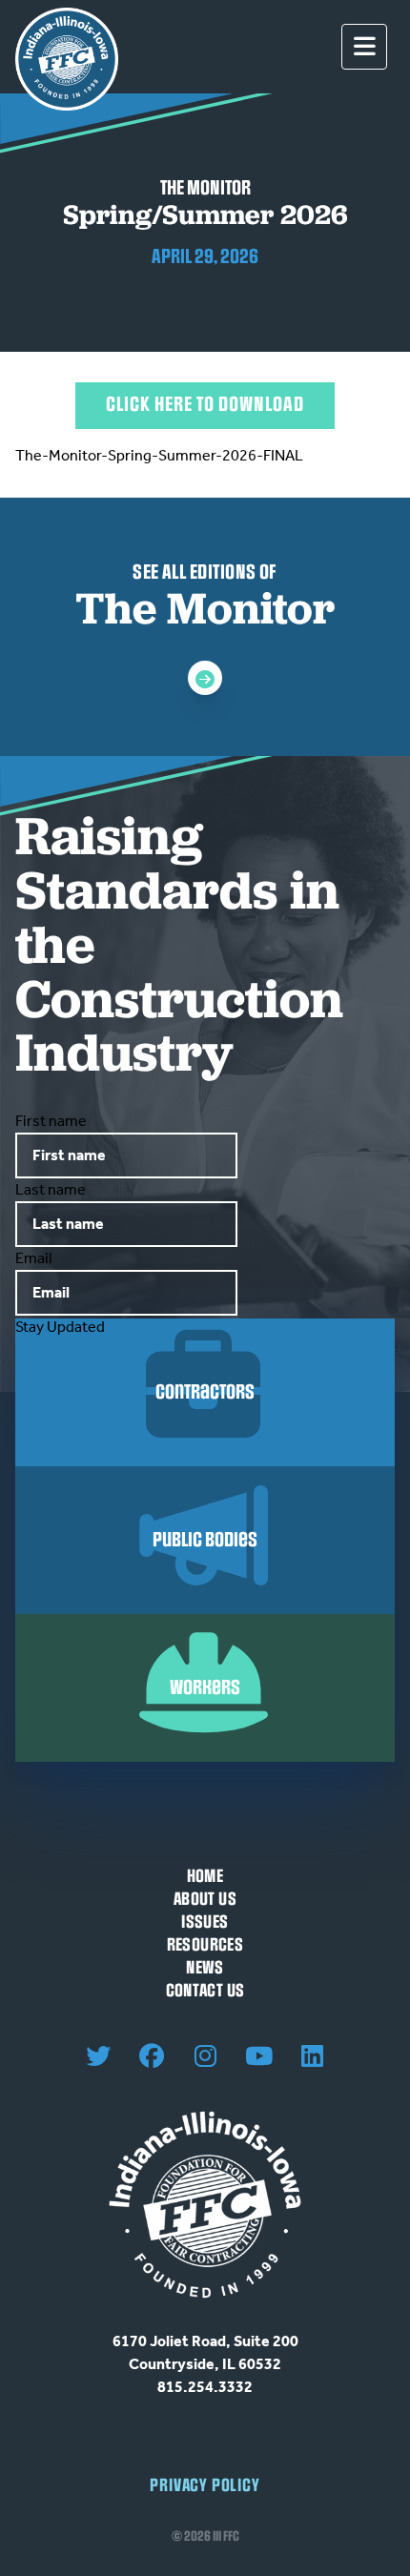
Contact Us (205, 1991)
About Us (205, 1900)
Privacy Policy (205, 2486)
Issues (205, 1922)
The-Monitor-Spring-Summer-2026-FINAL (159, 455)
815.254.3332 (205, 2387)
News (205, 1968)
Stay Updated (60, 1327)
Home (205, 1877)
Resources (205, 1945)
